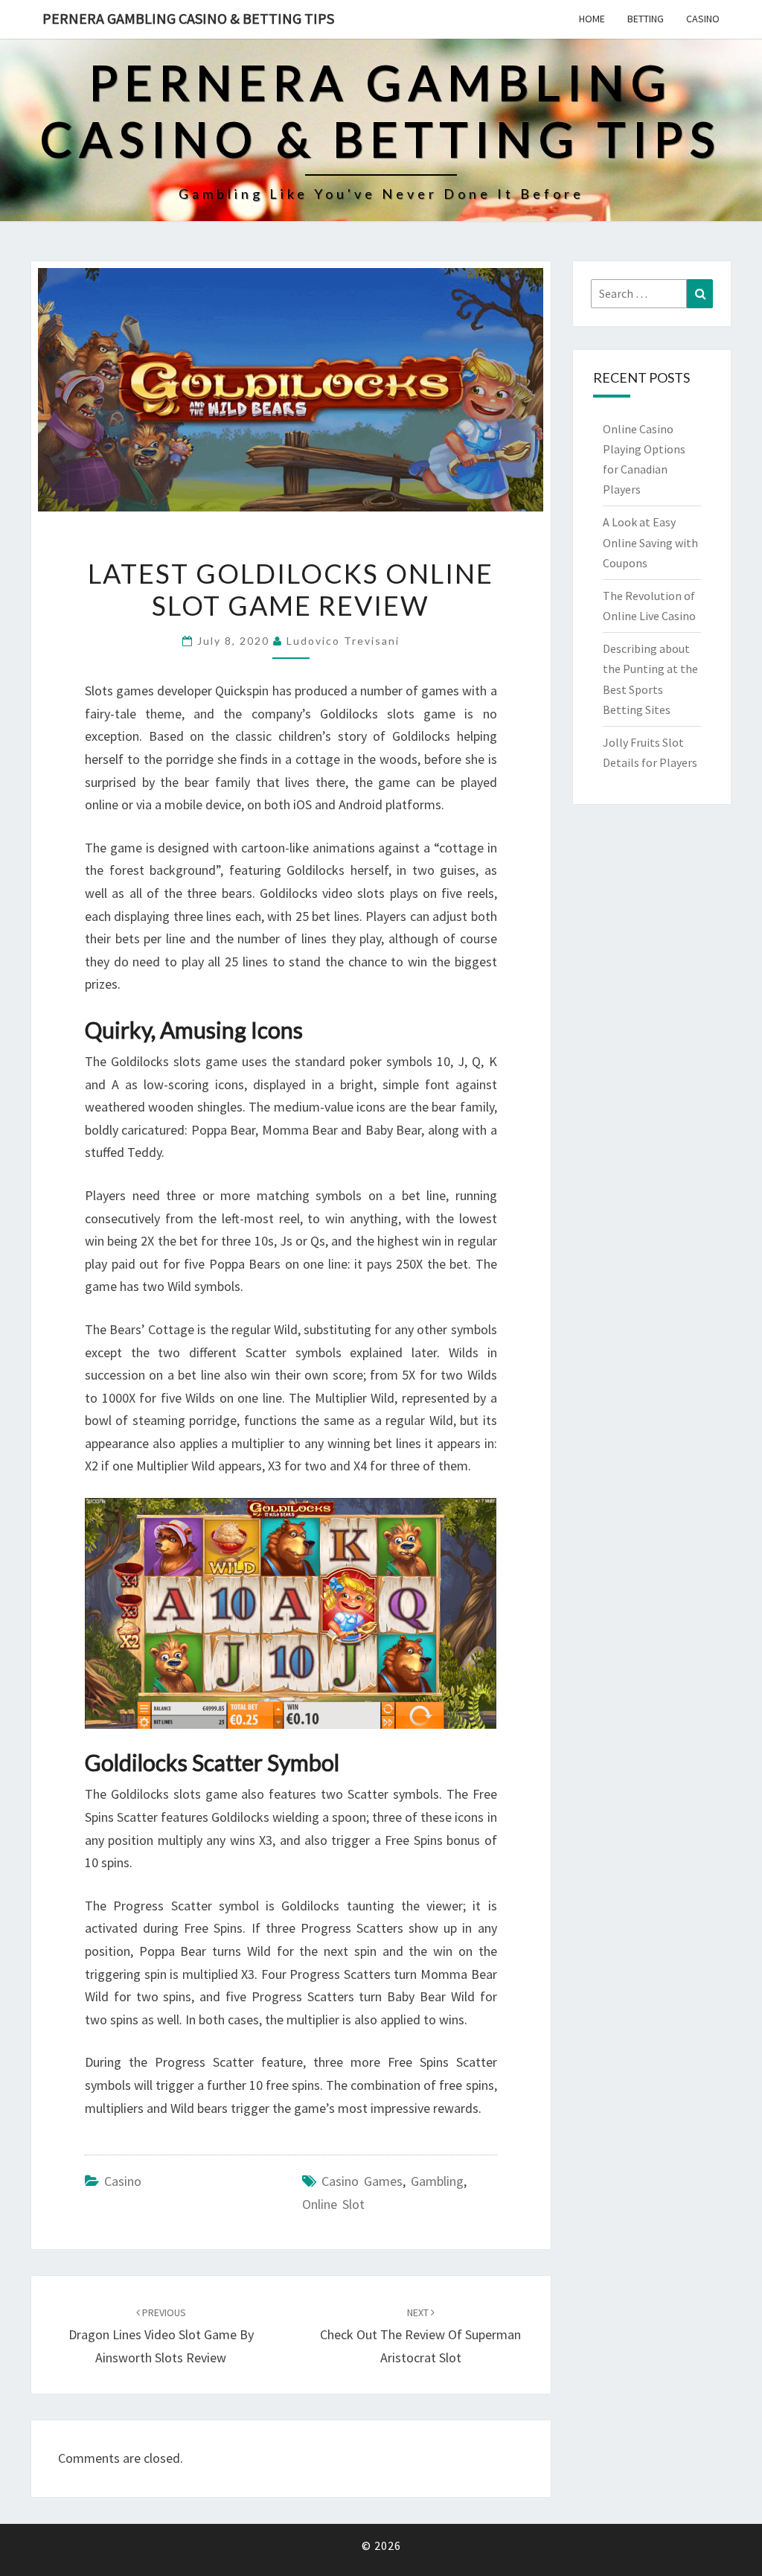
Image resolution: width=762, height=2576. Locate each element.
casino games (362, 2181)
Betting (646, 19)
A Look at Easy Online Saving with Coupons (650, 542)
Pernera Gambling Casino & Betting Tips (188, 18)
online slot (333, 2204)
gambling (437, 2181)
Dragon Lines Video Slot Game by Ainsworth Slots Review (161, 2336)
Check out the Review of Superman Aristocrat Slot (420, 2336)
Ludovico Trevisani (343, 641)
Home (592, 19)
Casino (703, 19)
